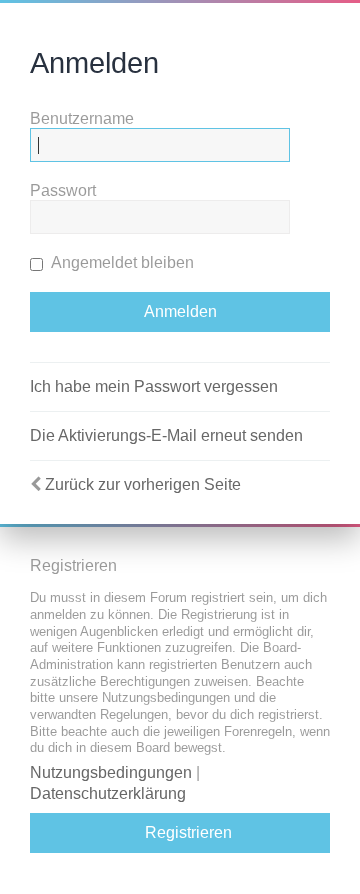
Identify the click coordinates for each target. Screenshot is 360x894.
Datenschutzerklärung (108, 793)
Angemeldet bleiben (121, 262)
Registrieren (188, 832)
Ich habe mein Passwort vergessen (154, 386)
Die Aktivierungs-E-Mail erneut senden (166, 435)
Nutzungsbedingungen (111, 772)
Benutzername (82, 118)
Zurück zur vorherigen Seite (143, 484)
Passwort (63, 190)
